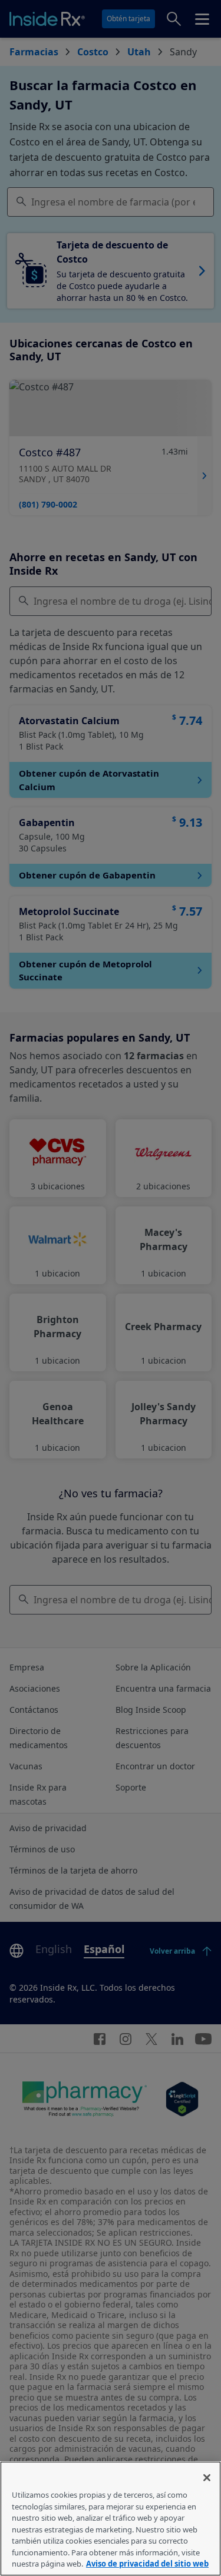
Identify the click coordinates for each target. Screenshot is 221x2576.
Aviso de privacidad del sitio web (147, 2564)
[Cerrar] (207, 2478)
